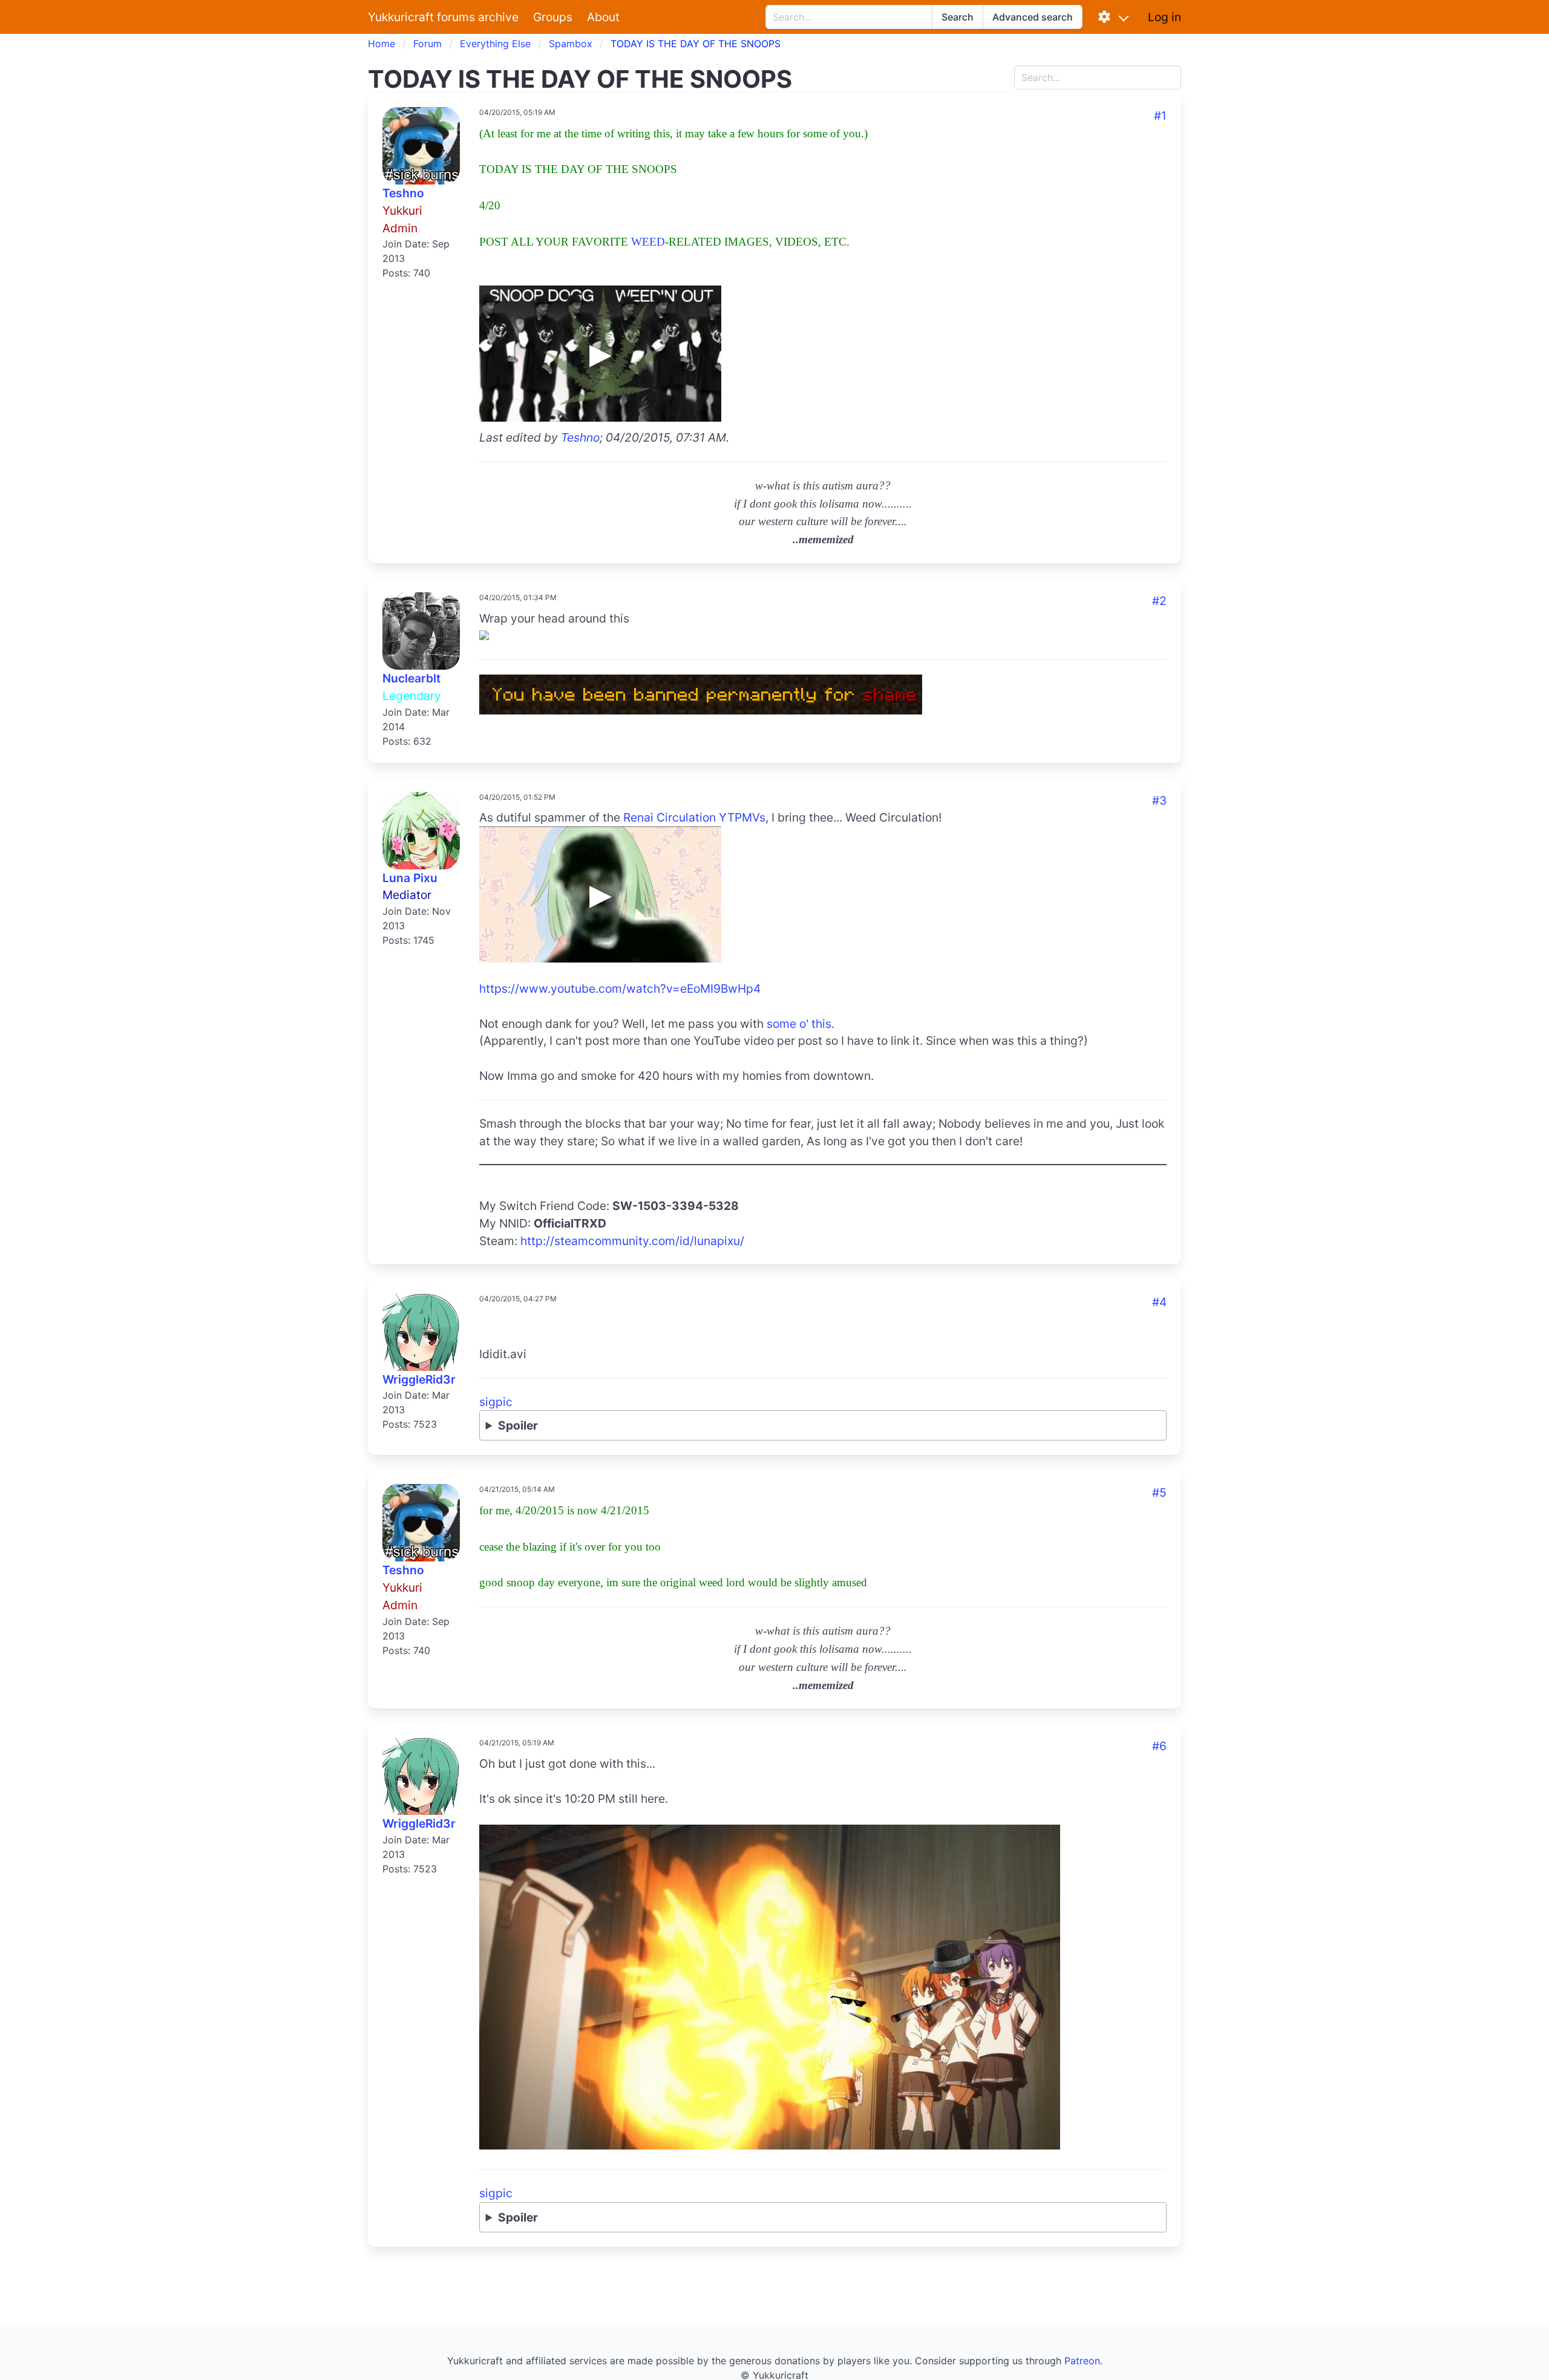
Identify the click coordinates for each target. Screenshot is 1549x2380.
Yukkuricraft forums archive (443, 17)
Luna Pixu (410, 878)
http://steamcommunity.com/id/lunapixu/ (632, 1241)
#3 (1159, 800)
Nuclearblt (411, 678)
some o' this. (801, 1024)
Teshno (403, 193)
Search (958, 17)
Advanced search (1033, 17)
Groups (553, 17)
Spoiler (518, 1425)
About (603, 17)
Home (382, 44)
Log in (1164, 17)
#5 (1159, 1492)
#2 (1159, 601)
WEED (648, 242)
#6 (1159, 1746)
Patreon (1082, 2361)
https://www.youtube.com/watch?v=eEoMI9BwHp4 (620, 989)
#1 (1160, 116)
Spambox (571, 44)
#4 (1159, 1302)
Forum (427, 44)
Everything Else (495, 44)
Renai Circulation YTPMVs (694, 817)
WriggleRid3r (419, 1379)
